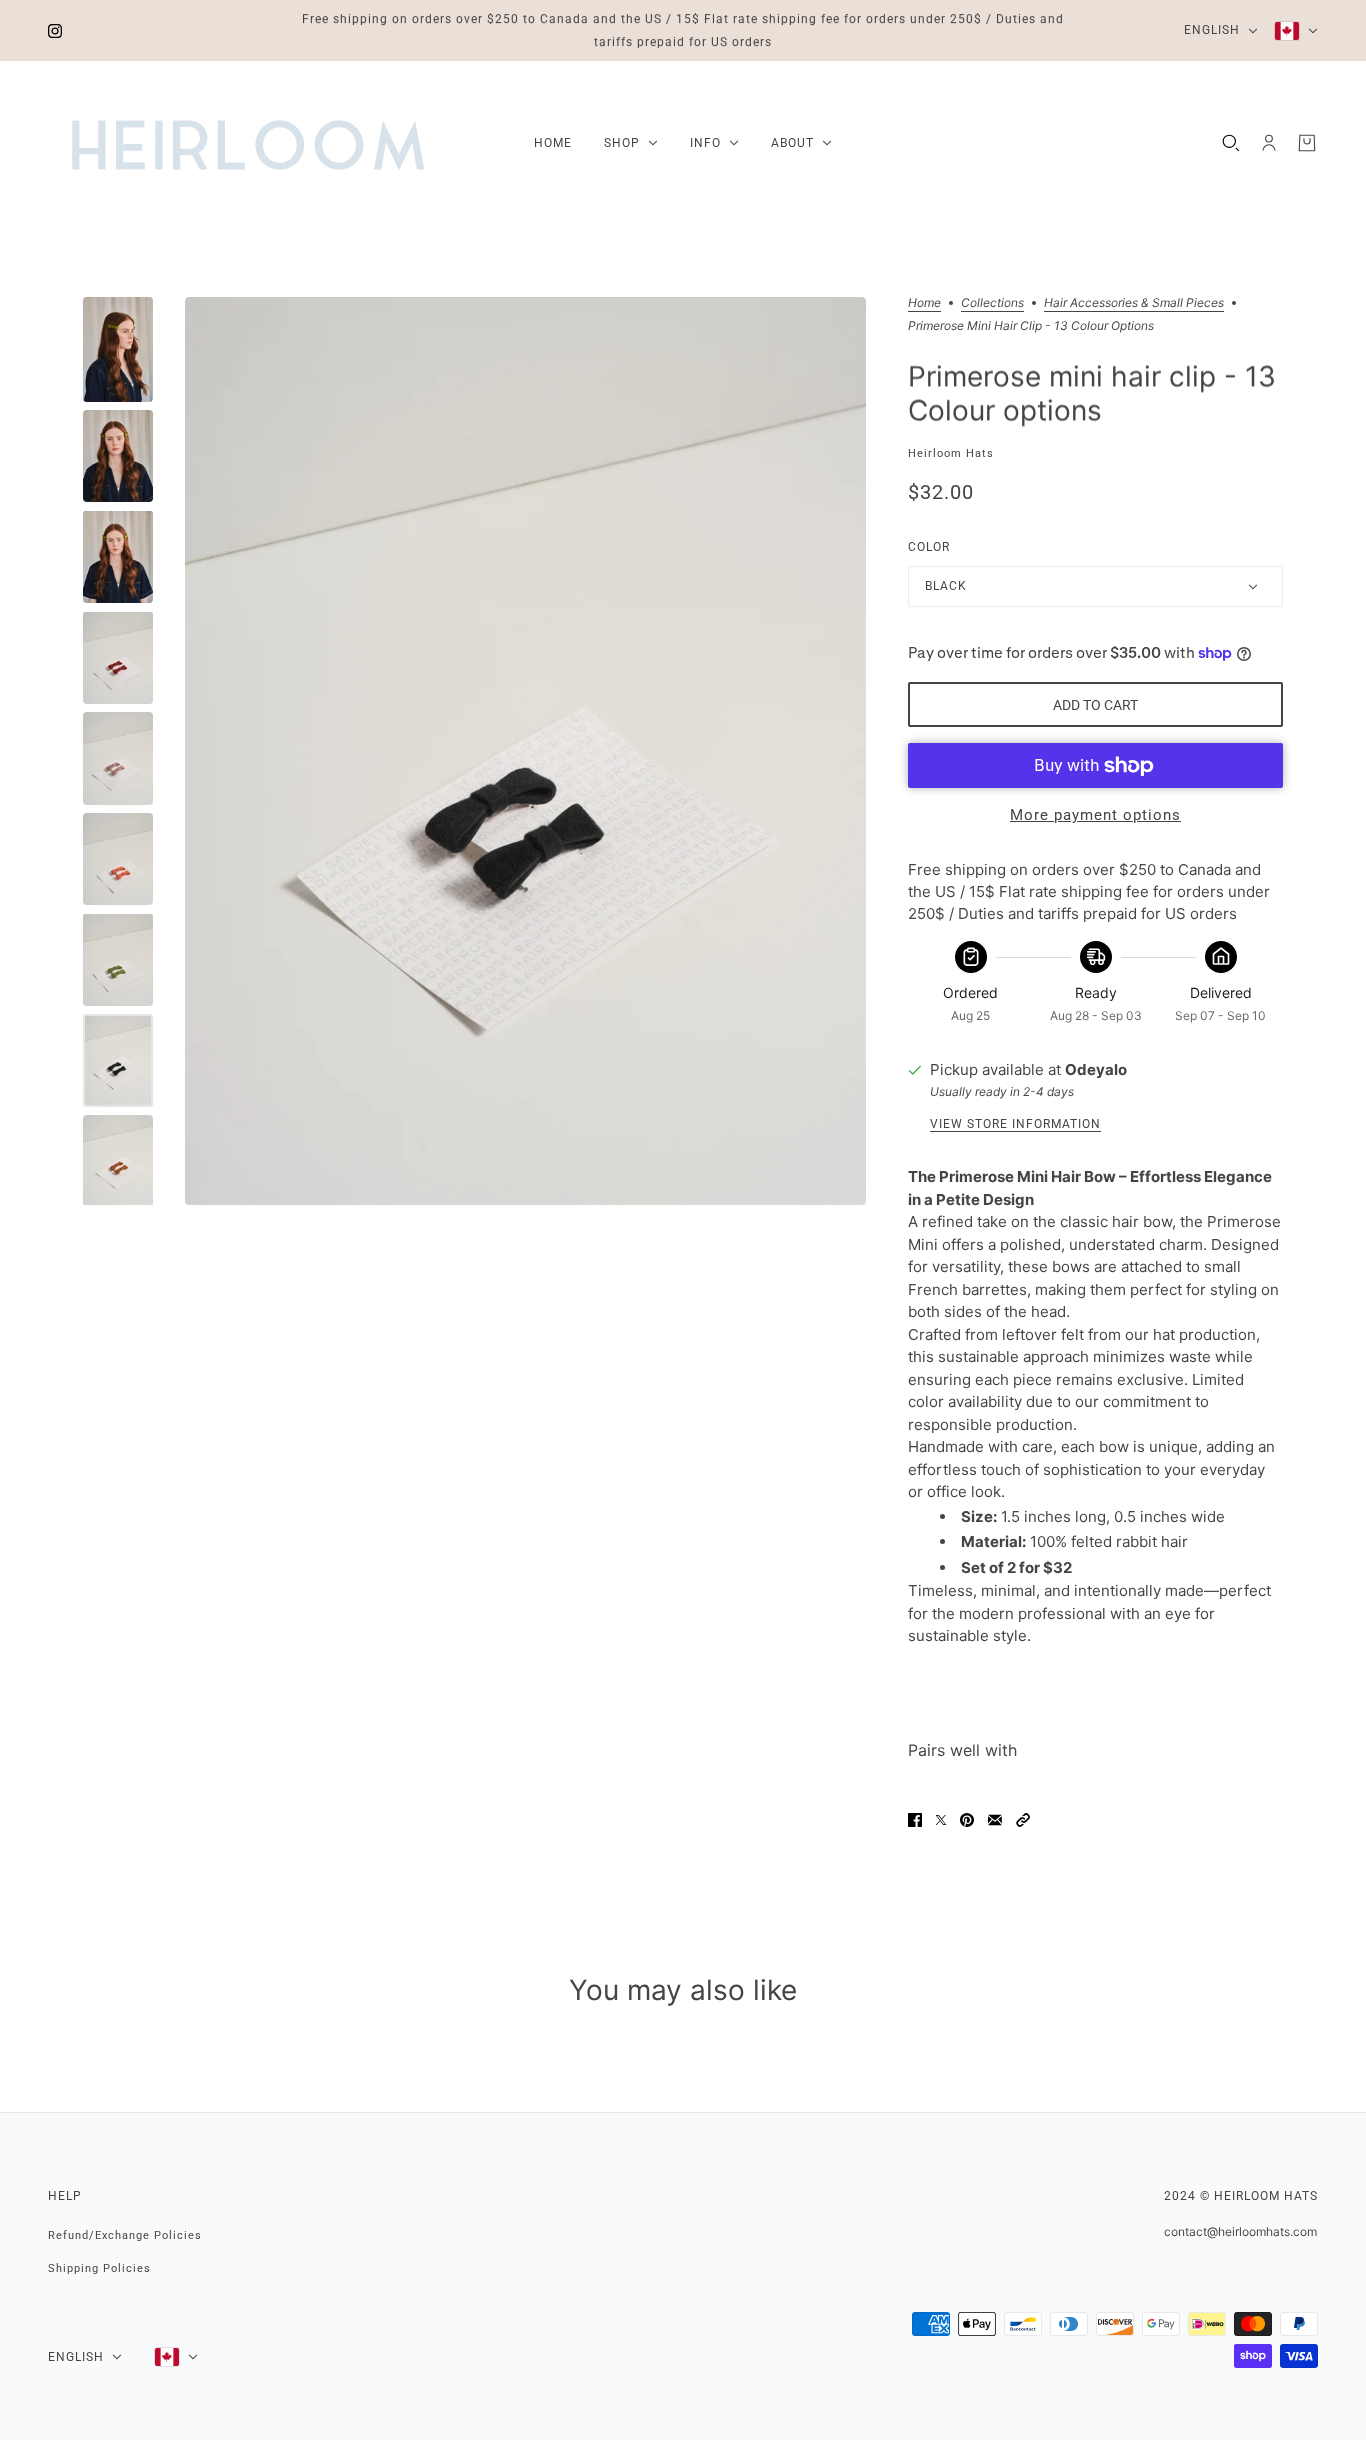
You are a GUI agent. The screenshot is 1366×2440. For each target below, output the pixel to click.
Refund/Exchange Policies (125, 2235)
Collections (992, 303)
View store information (1015, 1124)
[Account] (1269, 143)
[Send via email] (995, 1819)
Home (924, 303)
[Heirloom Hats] (248, 143)
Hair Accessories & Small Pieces (1134, 303)
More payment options (1095, 815)
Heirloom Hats (951, 453)
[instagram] (55, 30)
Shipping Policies (99, 2268)
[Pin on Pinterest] (967, 1819)
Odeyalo (1096, 1069)
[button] (1023, 1819)
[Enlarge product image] (525, 751)
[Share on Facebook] (915, 1819)
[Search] (1231, 143)
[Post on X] (941, 1819)
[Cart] (1307, 143)
